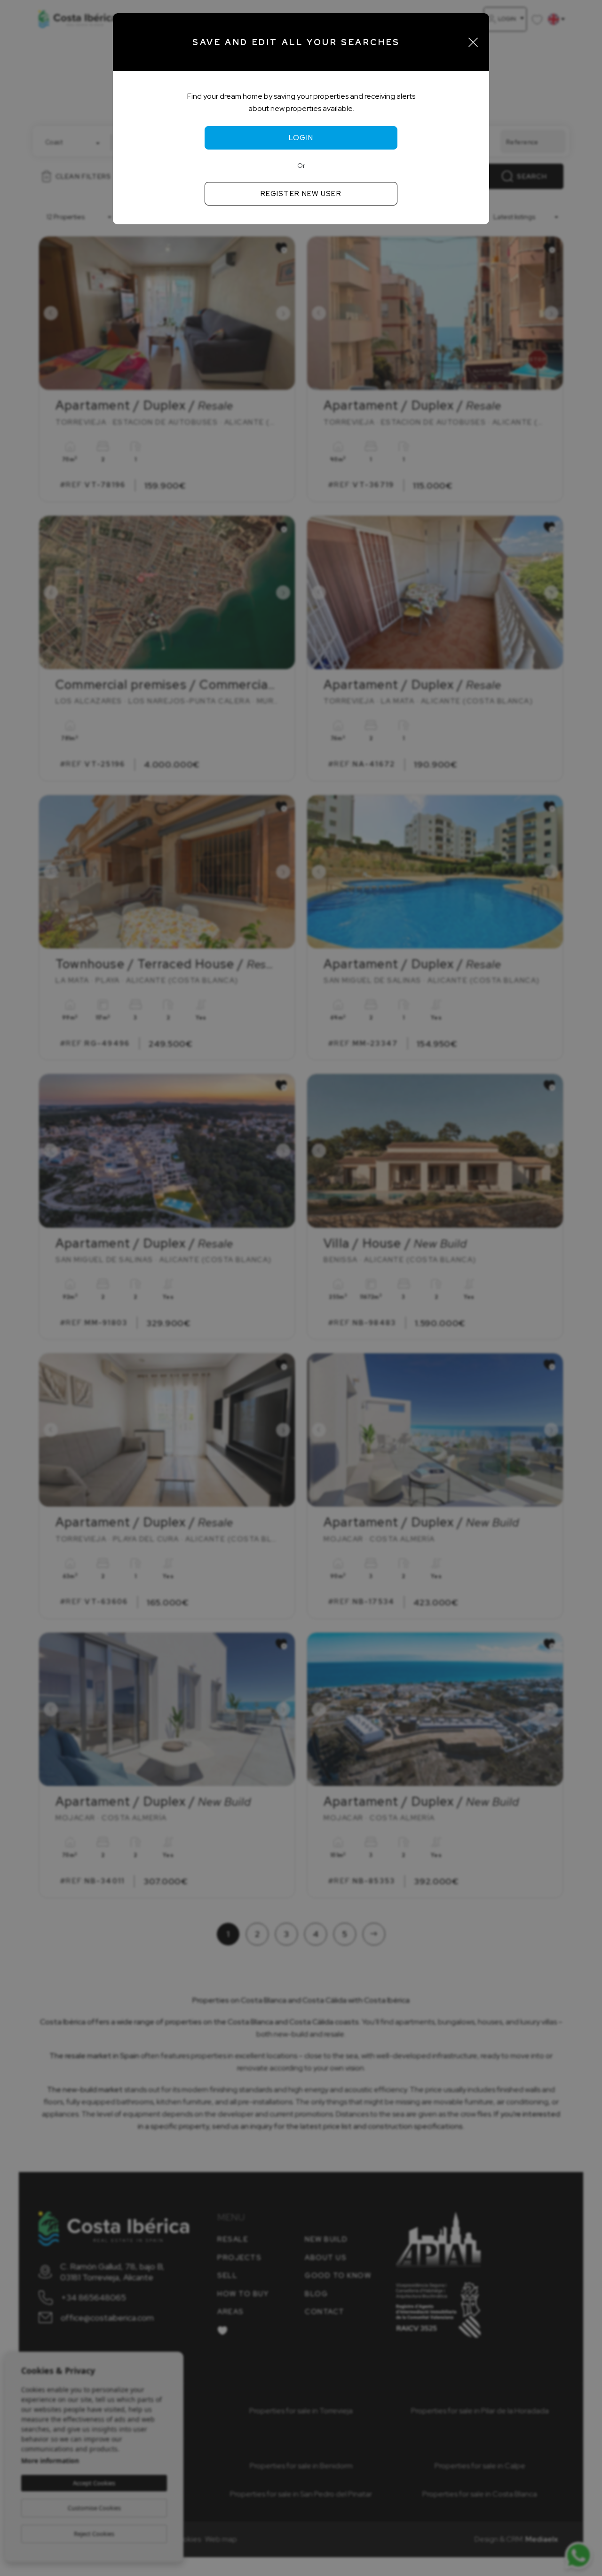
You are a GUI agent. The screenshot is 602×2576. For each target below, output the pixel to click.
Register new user (301, 194)
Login (301, 138)
